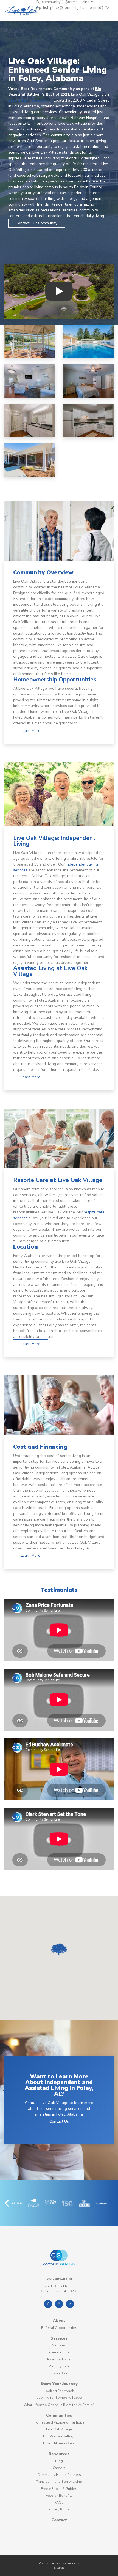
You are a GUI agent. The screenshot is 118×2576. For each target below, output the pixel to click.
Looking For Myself (59, 2391)
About (59, 2320)
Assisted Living (59, 2359)
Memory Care (59, 2366)
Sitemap (59, 2568)
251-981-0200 (59, 2279)
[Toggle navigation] (41, 16)
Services (59, 2338)
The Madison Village (59, 2436)
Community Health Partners (59, 2475)
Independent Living (59, 2352)
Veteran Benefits (59, 2496)
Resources (59, 2454)
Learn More (30, 731)
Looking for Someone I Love (59, 2398)
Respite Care (59, 2373)
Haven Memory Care (59, 2443)
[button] (59, 1949)
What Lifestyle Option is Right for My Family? (59, 2405)
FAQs (59, 2503)
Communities (59, 2415)
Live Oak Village (59, 2429)
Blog (59, 2461)
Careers (59, 2468)
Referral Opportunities (59, 2328)
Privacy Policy (59, 2509)
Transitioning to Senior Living (59, 2482)
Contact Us (59, 2121)
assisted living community (30, 100)
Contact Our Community (36, 223)
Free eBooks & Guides (59, 2489)
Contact (59, 2520)
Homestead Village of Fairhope (59, 2422)
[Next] (111, 2203)
